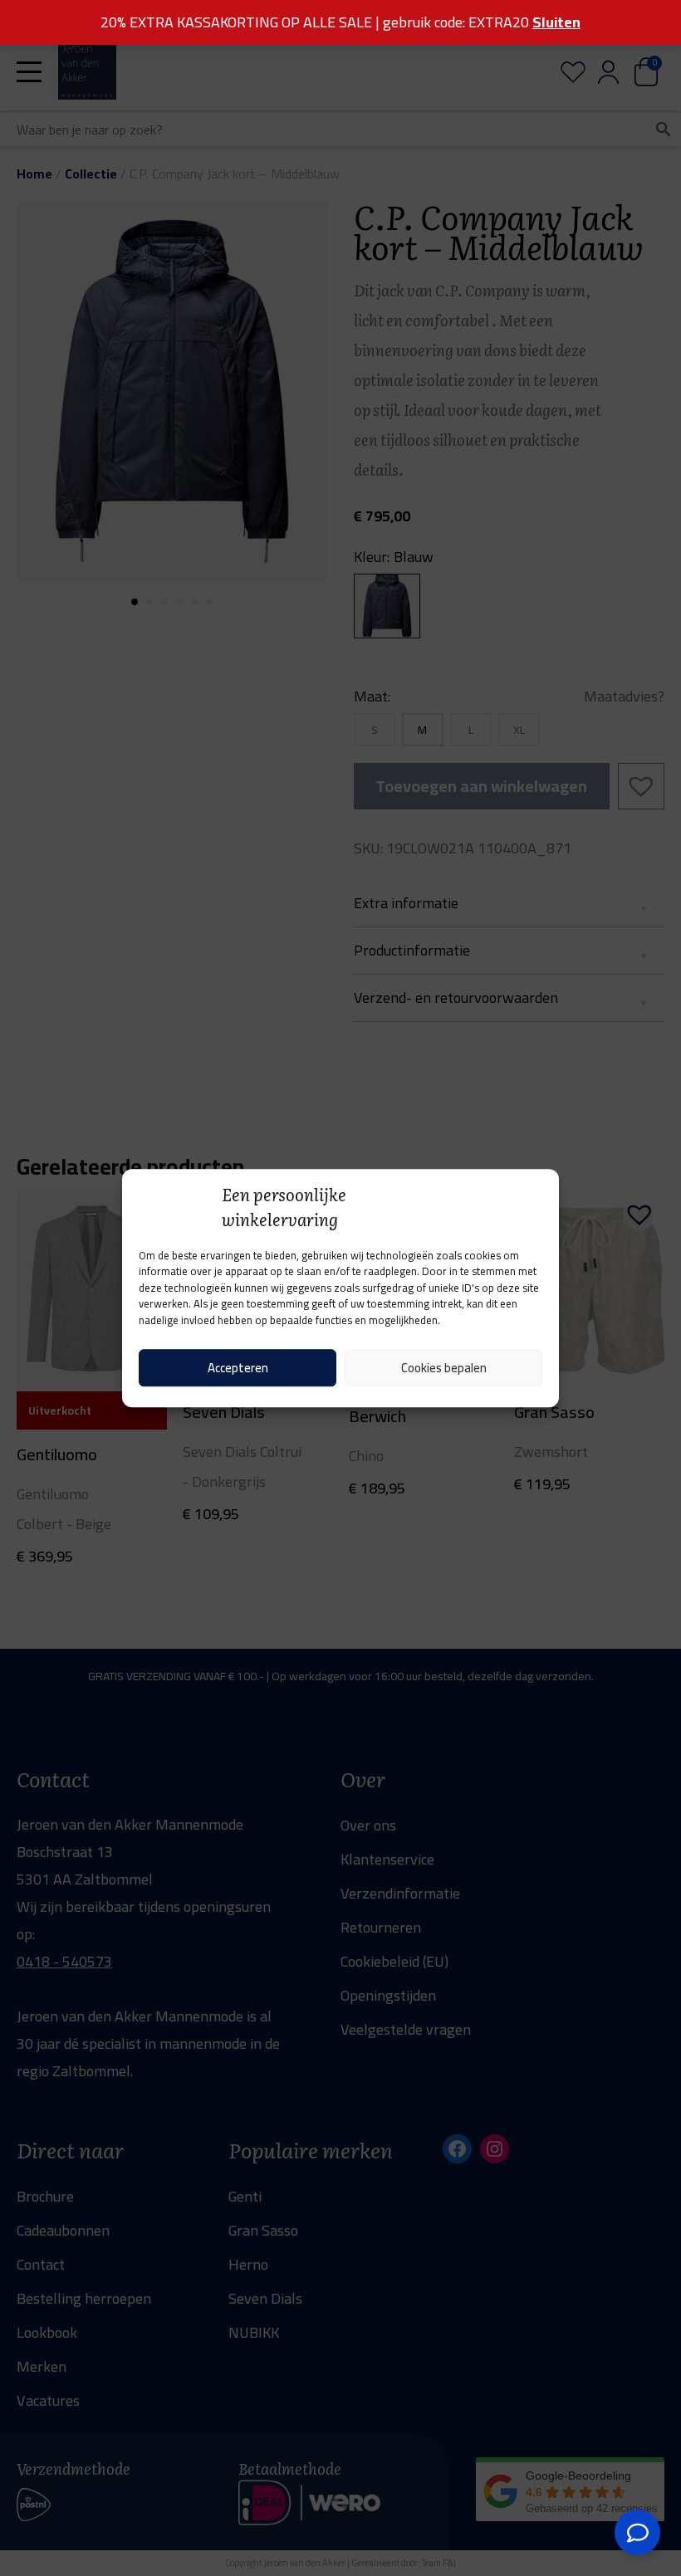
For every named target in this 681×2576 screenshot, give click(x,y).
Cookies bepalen (444, 1368)
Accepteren (238, 1368)
